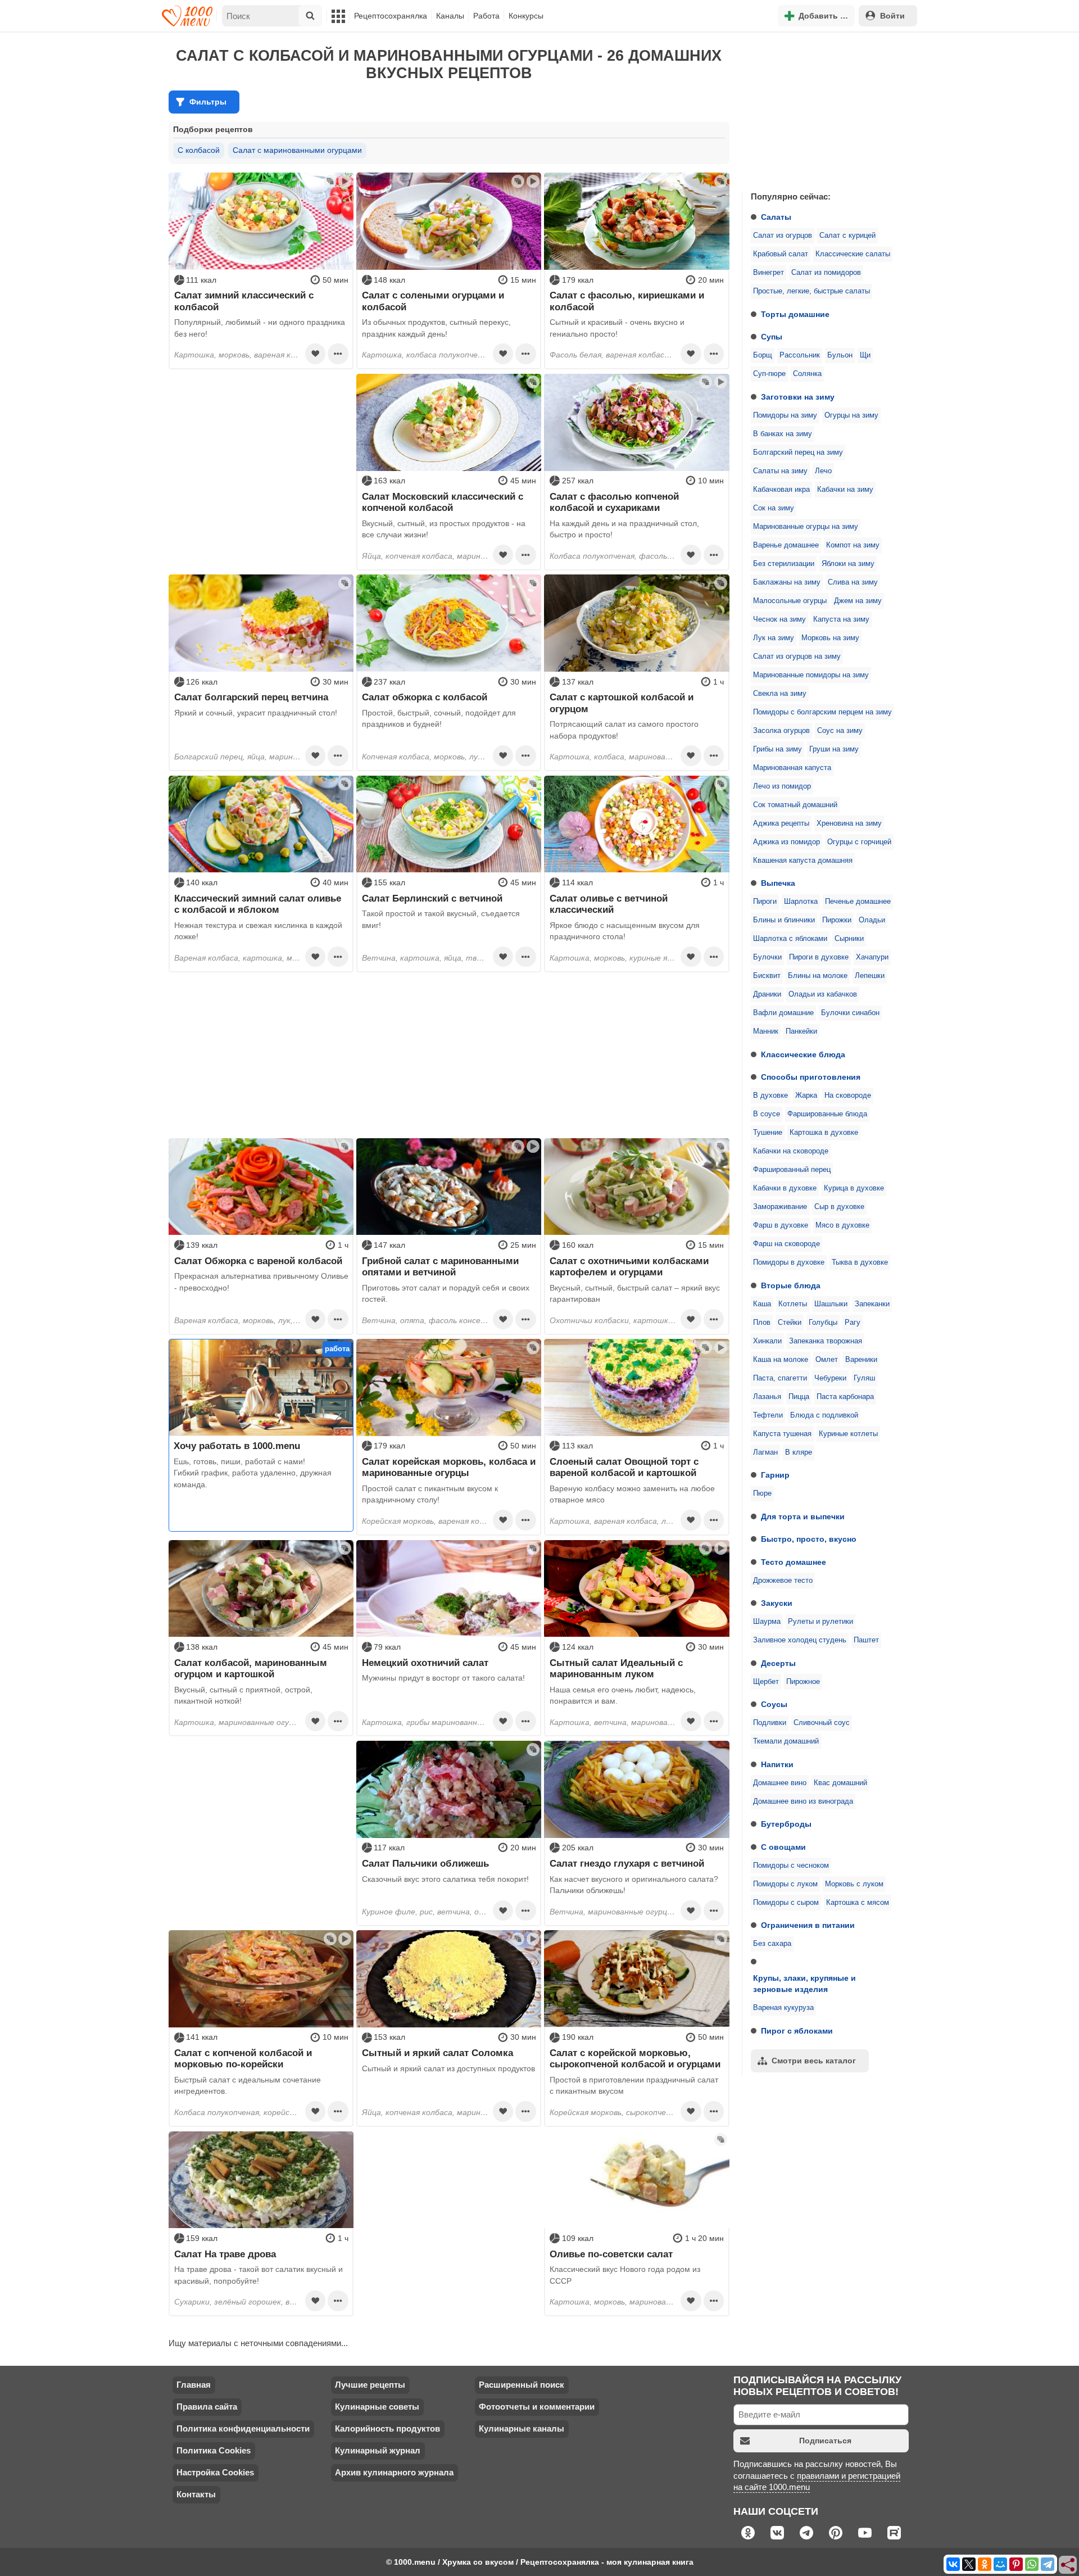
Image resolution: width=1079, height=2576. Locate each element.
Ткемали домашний (786, 1741)
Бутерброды (786, 1824)
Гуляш (864, 1378)
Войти (892, 16)
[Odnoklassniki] (985, 2564)
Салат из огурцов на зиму (797, 657)
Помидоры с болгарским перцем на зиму (822, 712)
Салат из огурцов (783, 236)
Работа (486, 16)
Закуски (777, 1603)
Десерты (778, 1663)
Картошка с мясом (858, 1903)
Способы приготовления (811, 1077)
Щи (865, 355)
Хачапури (872, 957)
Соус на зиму (840, 731)
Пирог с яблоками (797, 2031)
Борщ (763, 355)
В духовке (770, 1095)
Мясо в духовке (842, 1225)
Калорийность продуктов (387, 2428)
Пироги (765, 902)
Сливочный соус (822, 1723)
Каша (762, 1304)
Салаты (776, 217)
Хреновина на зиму (849, 823)
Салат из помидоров (826, 273)
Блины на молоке (818, 976)
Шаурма (767, 1622)
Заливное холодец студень (800, 1640)
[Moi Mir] (1000, 2564)
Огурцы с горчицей (859, 842)
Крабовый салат (781, 254)
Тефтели (768, 1415)
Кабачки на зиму (845, 490)
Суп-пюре (769, 374)
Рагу (853, 1323)
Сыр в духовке (839, 1207)
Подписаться (825, 2441)
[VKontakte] (953, 2564)
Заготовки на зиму (798, 397)
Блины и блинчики (784, 920)
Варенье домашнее (786, 545)
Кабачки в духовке (785, 1188)
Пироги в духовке (819, 957)
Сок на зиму (774, 508)
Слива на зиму (853, 582)
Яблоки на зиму (848, 564)
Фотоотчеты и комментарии (537, 2407)
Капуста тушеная (782, 1434)
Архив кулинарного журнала (394, 2472)
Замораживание (780, 1207)
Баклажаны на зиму (787, 582)
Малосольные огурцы (790, 601)
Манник (766, 1031)
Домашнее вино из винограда (803, 1801)
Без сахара (772, 1944)
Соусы (774, 1704)
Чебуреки (830, 1378)
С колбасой (199, 150)
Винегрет (769, 273)
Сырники (849, 939)
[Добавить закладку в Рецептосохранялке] (315, 354)
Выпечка (778, 883)
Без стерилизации (784, 564)
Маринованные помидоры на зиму (811, 675)
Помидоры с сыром (786, 1903)
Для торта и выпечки (803, 1516)
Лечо (823, 471)
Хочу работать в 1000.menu (237, 1446)
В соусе (767, 1114)
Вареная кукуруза (783, 2008)
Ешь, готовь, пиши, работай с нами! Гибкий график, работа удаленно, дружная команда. (253, 1473)
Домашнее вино (780, 1783)
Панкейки (801, 1031)
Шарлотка (801, 902)
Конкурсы (526, 16)
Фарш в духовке (781, 1225)
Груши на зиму (834, 749)
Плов (762, 1323)
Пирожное (803, 1682)
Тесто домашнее (794, 1562)
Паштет (866, 1640)
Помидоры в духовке (789, 1262)
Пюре (762, 1493)
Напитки (777, 1764)
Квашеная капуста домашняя (803, 861)
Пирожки (837, 920)
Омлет (827, 1360)
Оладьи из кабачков (823, 994)
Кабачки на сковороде (791, 1151)
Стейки (790, 1323)
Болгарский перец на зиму (798, 452)
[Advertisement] (826, 109)
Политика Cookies (214, 2450)
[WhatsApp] (1032, 2564)
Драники (767, 994)
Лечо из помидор (782, 786)
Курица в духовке (854, 1188)
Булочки (767, 957)
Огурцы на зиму (851, 415)
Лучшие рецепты (370, 2385)
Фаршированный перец (792, 1170)
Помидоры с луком (785, 1884)
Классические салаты (853, 254)
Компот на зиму (853, 545)
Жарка (806, 1095)
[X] (969, 2564)
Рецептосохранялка (391, 16)
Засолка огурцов (781, 731)
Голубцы (823, 1323)
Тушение (768, 1133)
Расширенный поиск (522, 2385)
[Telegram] (1048, 2564)
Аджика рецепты (781, 823)
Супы (772, 337)
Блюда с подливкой (824, 1415)
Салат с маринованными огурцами (297, 150)
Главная (194, 2385)
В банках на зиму (783, 434)
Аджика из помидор (786, 842)
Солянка (807, 374)
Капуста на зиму (841, 619)
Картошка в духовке (824, 1133)
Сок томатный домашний (795, 805)
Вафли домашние (783, 1013)
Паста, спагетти (780, 1378)
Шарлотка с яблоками (790, 939)
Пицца (799, 1397)
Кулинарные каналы (522, 2428)
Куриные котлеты (848, 1434)
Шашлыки (831, 1304)
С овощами (783, 1847)
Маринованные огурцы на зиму (806, 527)
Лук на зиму (774, 638)
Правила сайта (207, 2407)
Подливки (770, 1723)
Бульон (840, 355)
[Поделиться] (1068, 2565)
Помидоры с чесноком (791, 1866)
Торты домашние (795, 314)
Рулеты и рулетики (820, 1622)
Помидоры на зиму (785, 415)
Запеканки (872, 1304)
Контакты (196, 2494)
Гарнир (775, 1475)
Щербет (766, 1682)
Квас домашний (840, 1783)
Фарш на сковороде (786, 1244)
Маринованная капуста (792, 768)
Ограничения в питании (808, 1925)
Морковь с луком (854, 1884)
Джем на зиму (858, 601)
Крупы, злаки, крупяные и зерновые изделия (804, 1984)
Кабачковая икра (781, 490)
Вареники (861, 1360)
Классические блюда (803, 1054)
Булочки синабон (850, 1013)
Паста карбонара (845, 1397)
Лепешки (870, 976)
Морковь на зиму (830, 638)
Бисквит (767, 976)
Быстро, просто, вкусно (809, 1539)
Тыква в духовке (860, 1262)
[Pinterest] (1016, 2564)
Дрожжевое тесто (783, 1581)
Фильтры (208, 102)
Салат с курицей (847, 236)
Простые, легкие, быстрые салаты (811, 291)
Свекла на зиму (780, 694)
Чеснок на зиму (779, 619)
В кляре (799, 1452)
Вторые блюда (791, 1285)
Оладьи (872, 920)
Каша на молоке (781, 1360)
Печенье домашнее (858, 902)
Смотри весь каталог (814, 2061)
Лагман (765, 1452)
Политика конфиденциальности (243, 2428)
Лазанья (767, 1397)
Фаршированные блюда (827, 1114)
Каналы (450, 16)
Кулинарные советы (377, 2407)
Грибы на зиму (777, 749)
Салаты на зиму (780, 471)
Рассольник (800, 355)
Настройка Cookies (215, 2472)
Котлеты (793, 1304)
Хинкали (767, 1341)
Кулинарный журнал (378, 2450)
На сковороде (848, 1095)
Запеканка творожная (826, 1341)
